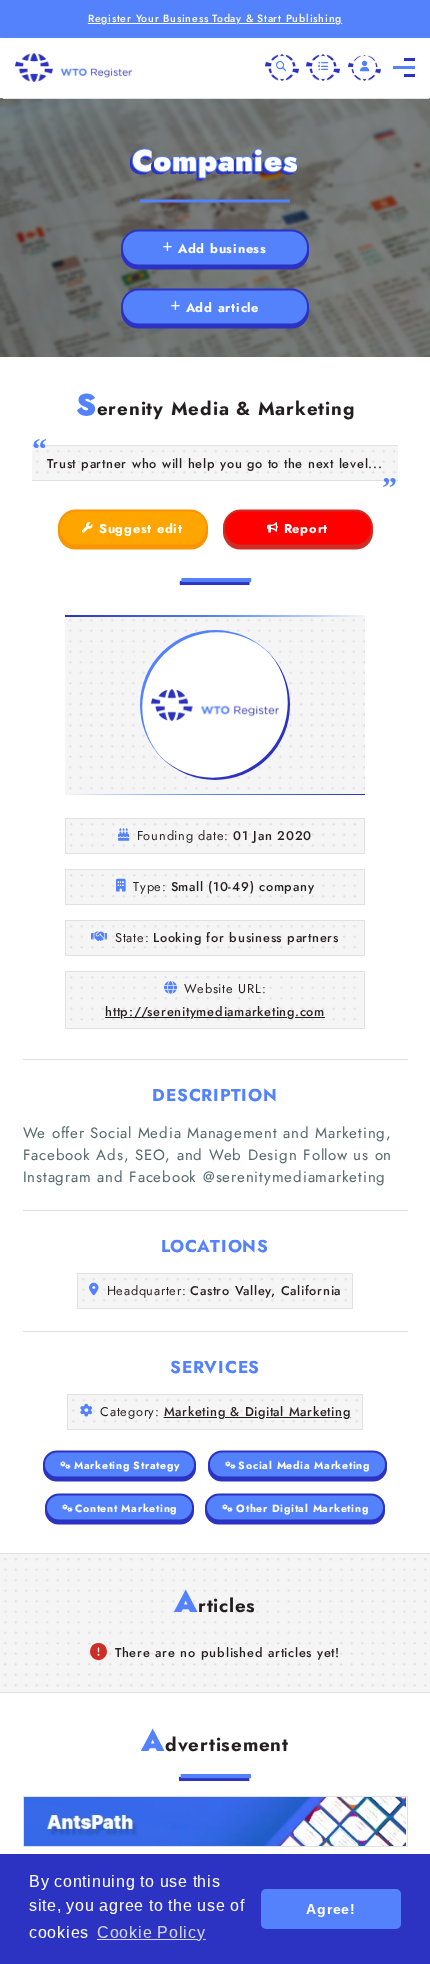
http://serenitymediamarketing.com (215, 1011)
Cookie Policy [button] (151, 1932)
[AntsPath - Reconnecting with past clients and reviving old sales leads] (215, 1821)
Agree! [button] (331, 1909)
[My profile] (365, 68)
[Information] (323, 68)
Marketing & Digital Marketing (257, 1411)
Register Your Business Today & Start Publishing (215, 18)
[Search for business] (282, 68)
